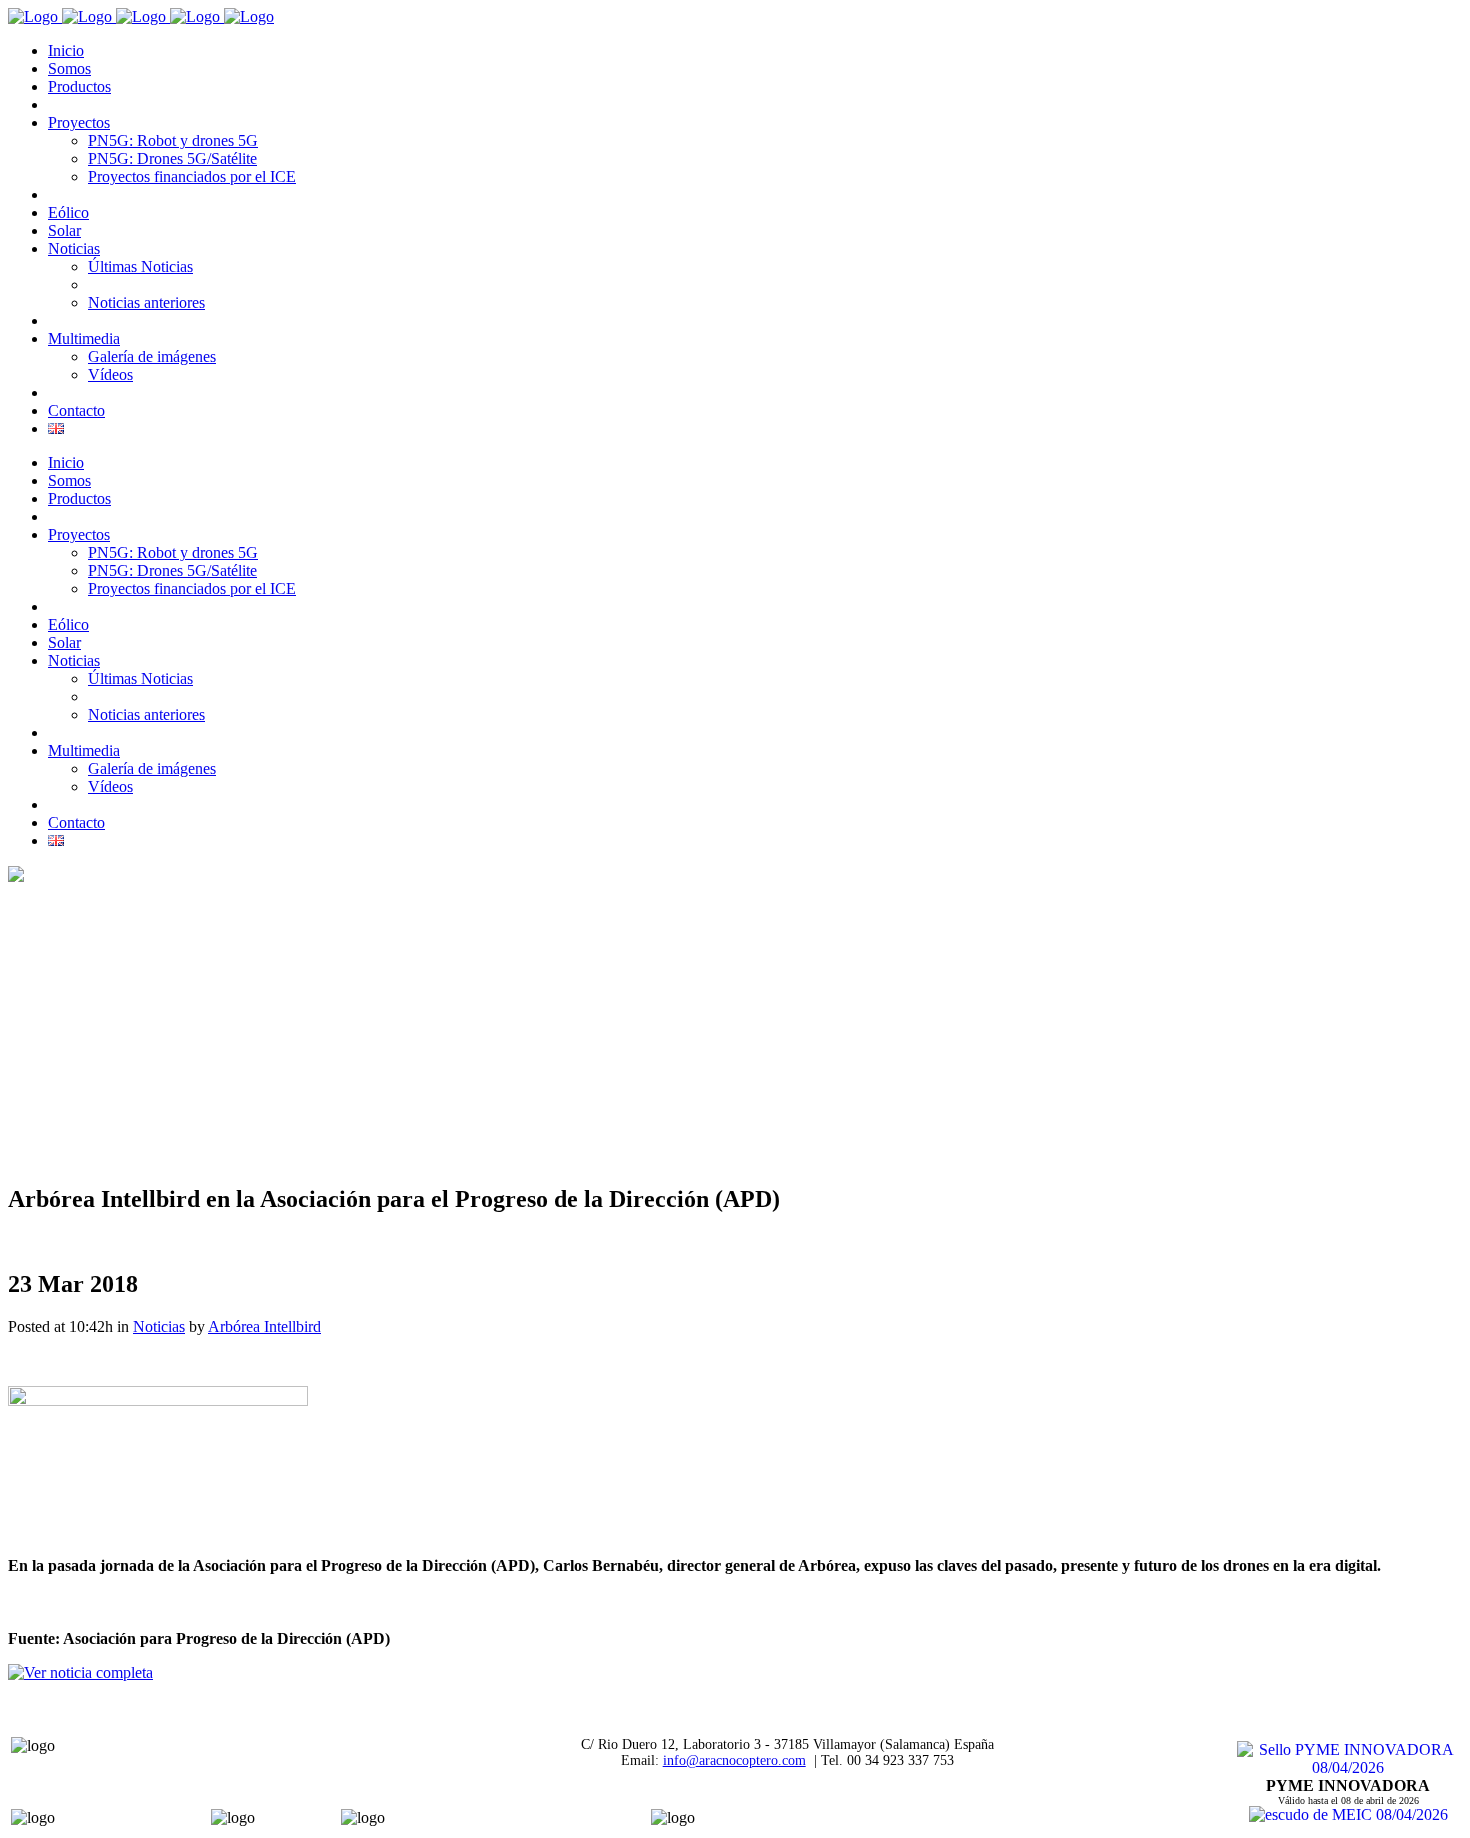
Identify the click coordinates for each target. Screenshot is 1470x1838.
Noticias (159, 1326)
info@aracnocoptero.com (734, 1760)
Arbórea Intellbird (264, 1326)
